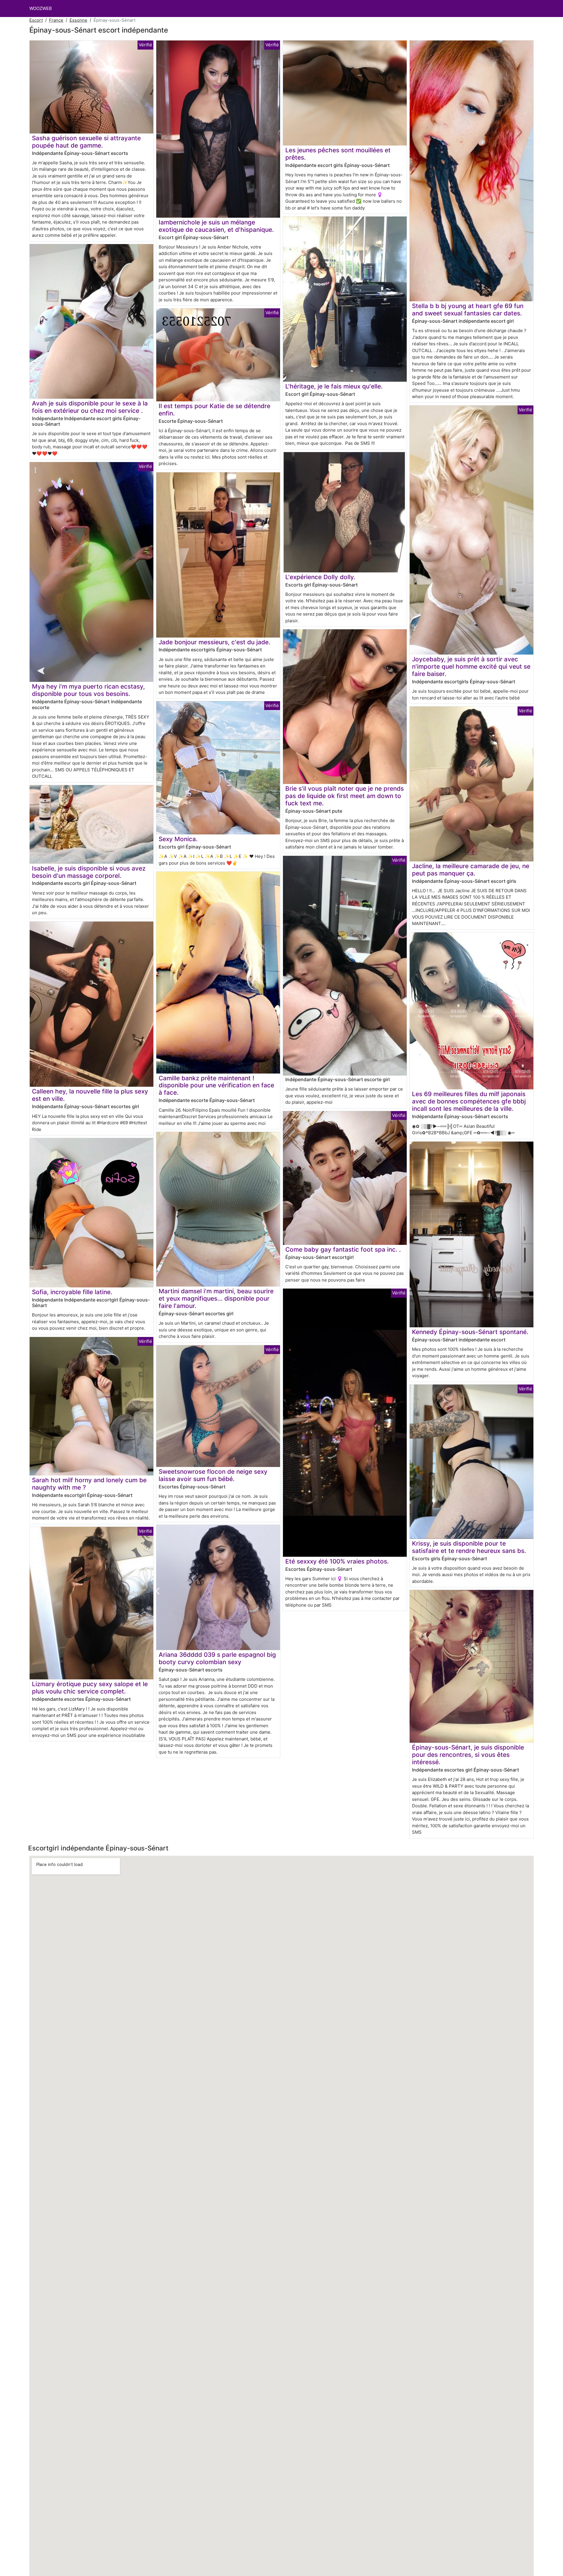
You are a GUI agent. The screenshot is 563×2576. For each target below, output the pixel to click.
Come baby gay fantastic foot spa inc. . (343, 1249)
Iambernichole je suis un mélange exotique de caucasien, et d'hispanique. (216, 226)
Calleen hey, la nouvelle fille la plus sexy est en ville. (90, 1095)
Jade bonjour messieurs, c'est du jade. (214, 642)
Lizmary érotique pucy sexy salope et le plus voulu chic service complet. (90, 1688)
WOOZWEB (41, 8)
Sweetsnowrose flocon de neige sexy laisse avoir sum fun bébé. (213, 1475)
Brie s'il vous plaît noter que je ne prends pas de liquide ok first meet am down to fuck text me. (345, 796)
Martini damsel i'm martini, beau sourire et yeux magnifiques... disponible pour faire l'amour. (216, 1298)
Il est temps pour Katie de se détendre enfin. (214, 410)
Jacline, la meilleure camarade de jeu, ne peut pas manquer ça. (471, 870)
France (56, 20)
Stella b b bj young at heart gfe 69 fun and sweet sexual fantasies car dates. (468, 310)
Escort (36, 20)
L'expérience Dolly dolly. (320, 577)
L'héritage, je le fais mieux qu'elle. (334, 386)
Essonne (78, 20)
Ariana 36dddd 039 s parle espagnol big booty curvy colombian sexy (217, 1658)
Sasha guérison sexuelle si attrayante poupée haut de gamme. (86, 142)
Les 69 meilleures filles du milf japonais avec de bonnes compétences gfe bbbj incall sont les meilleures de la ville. (469, 1101)
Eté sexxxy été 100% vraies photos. (337, 1561)
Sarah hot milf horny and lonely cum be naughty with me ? (89, 1484)
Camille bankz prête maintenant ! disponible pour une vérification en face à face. (216, 1085)
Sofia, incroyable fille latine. (72, 1292)
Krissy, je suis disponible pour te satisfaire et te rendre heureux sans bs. (469, 1547)
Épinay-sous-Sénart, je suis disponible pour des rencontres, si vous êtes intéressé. (468, 1755)
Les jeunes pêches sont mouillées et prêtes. (338, 154)
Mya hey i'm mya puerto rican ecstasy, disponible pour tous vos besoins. (88, 690)
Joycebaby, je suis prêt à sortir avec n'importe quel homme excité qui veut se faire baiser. (471, 666)
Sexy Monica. (178, 839)
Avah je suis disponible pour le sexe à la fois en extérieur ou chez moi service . (90, 407)
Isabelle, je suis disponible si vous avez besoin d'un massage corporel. (89, 872)
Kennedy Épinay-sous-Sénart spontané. (470, 1332)
